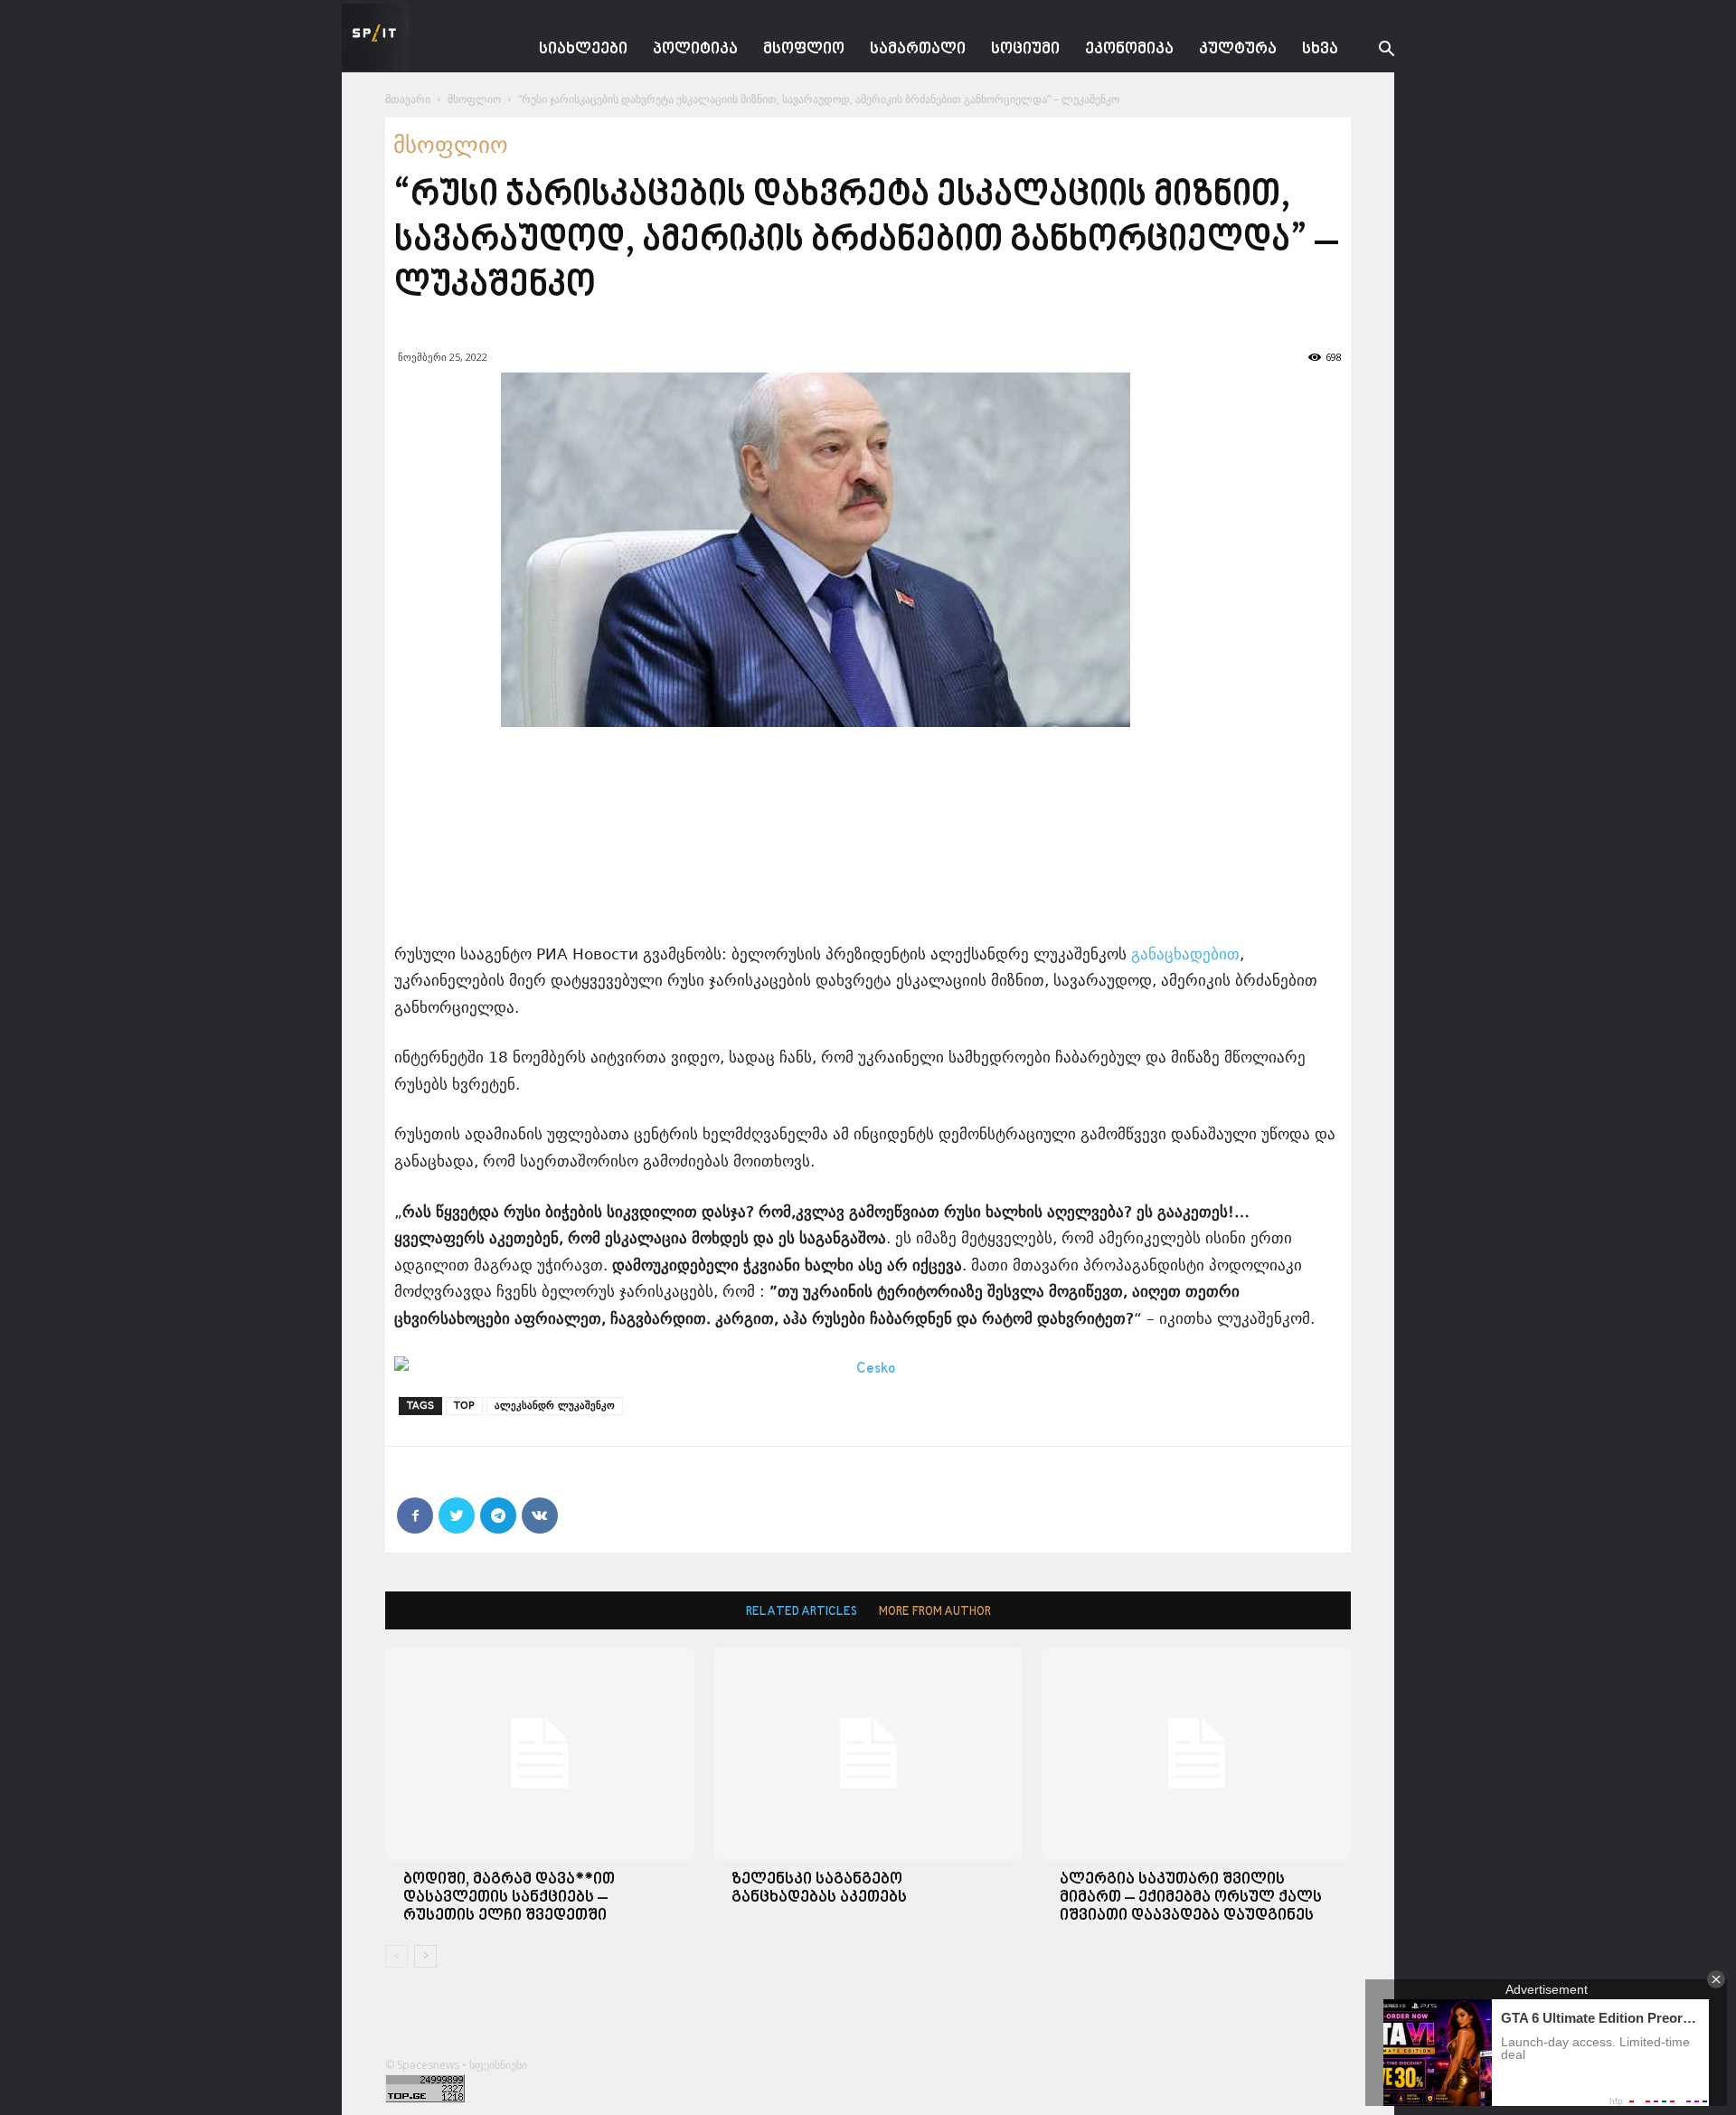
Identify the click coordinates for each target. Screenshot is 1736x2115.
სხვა (1320, 49)
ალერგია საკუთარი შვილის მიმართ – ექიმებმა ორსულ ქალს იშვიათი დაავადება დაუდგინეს (1191, 1898)
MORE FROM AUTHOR (935, 1612)
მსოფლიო (804, 49)
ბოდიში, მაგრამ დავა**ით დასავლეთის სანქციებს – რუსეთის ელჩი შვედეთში (509, 1898)
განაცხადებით (1185, 954)
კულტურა (1238, 49)
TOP (464, 1406)
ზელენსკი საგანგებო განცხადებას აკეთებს (819, 1888)
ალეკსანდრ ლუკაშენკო (555, 1406)
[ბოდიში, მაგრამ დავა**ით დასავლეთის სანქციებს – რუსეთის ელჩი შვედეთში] (540, 1754)
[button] (1373, 51)
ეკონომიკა (1129, 49)
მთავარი (408, 99)
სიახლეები (583, 49)
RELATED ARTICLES (802, 1612)
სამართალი (918, 49)
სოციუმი (1025, 49)
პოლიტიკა (695, 49)
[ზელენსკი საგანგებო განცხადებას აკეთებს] (868, 1754)
